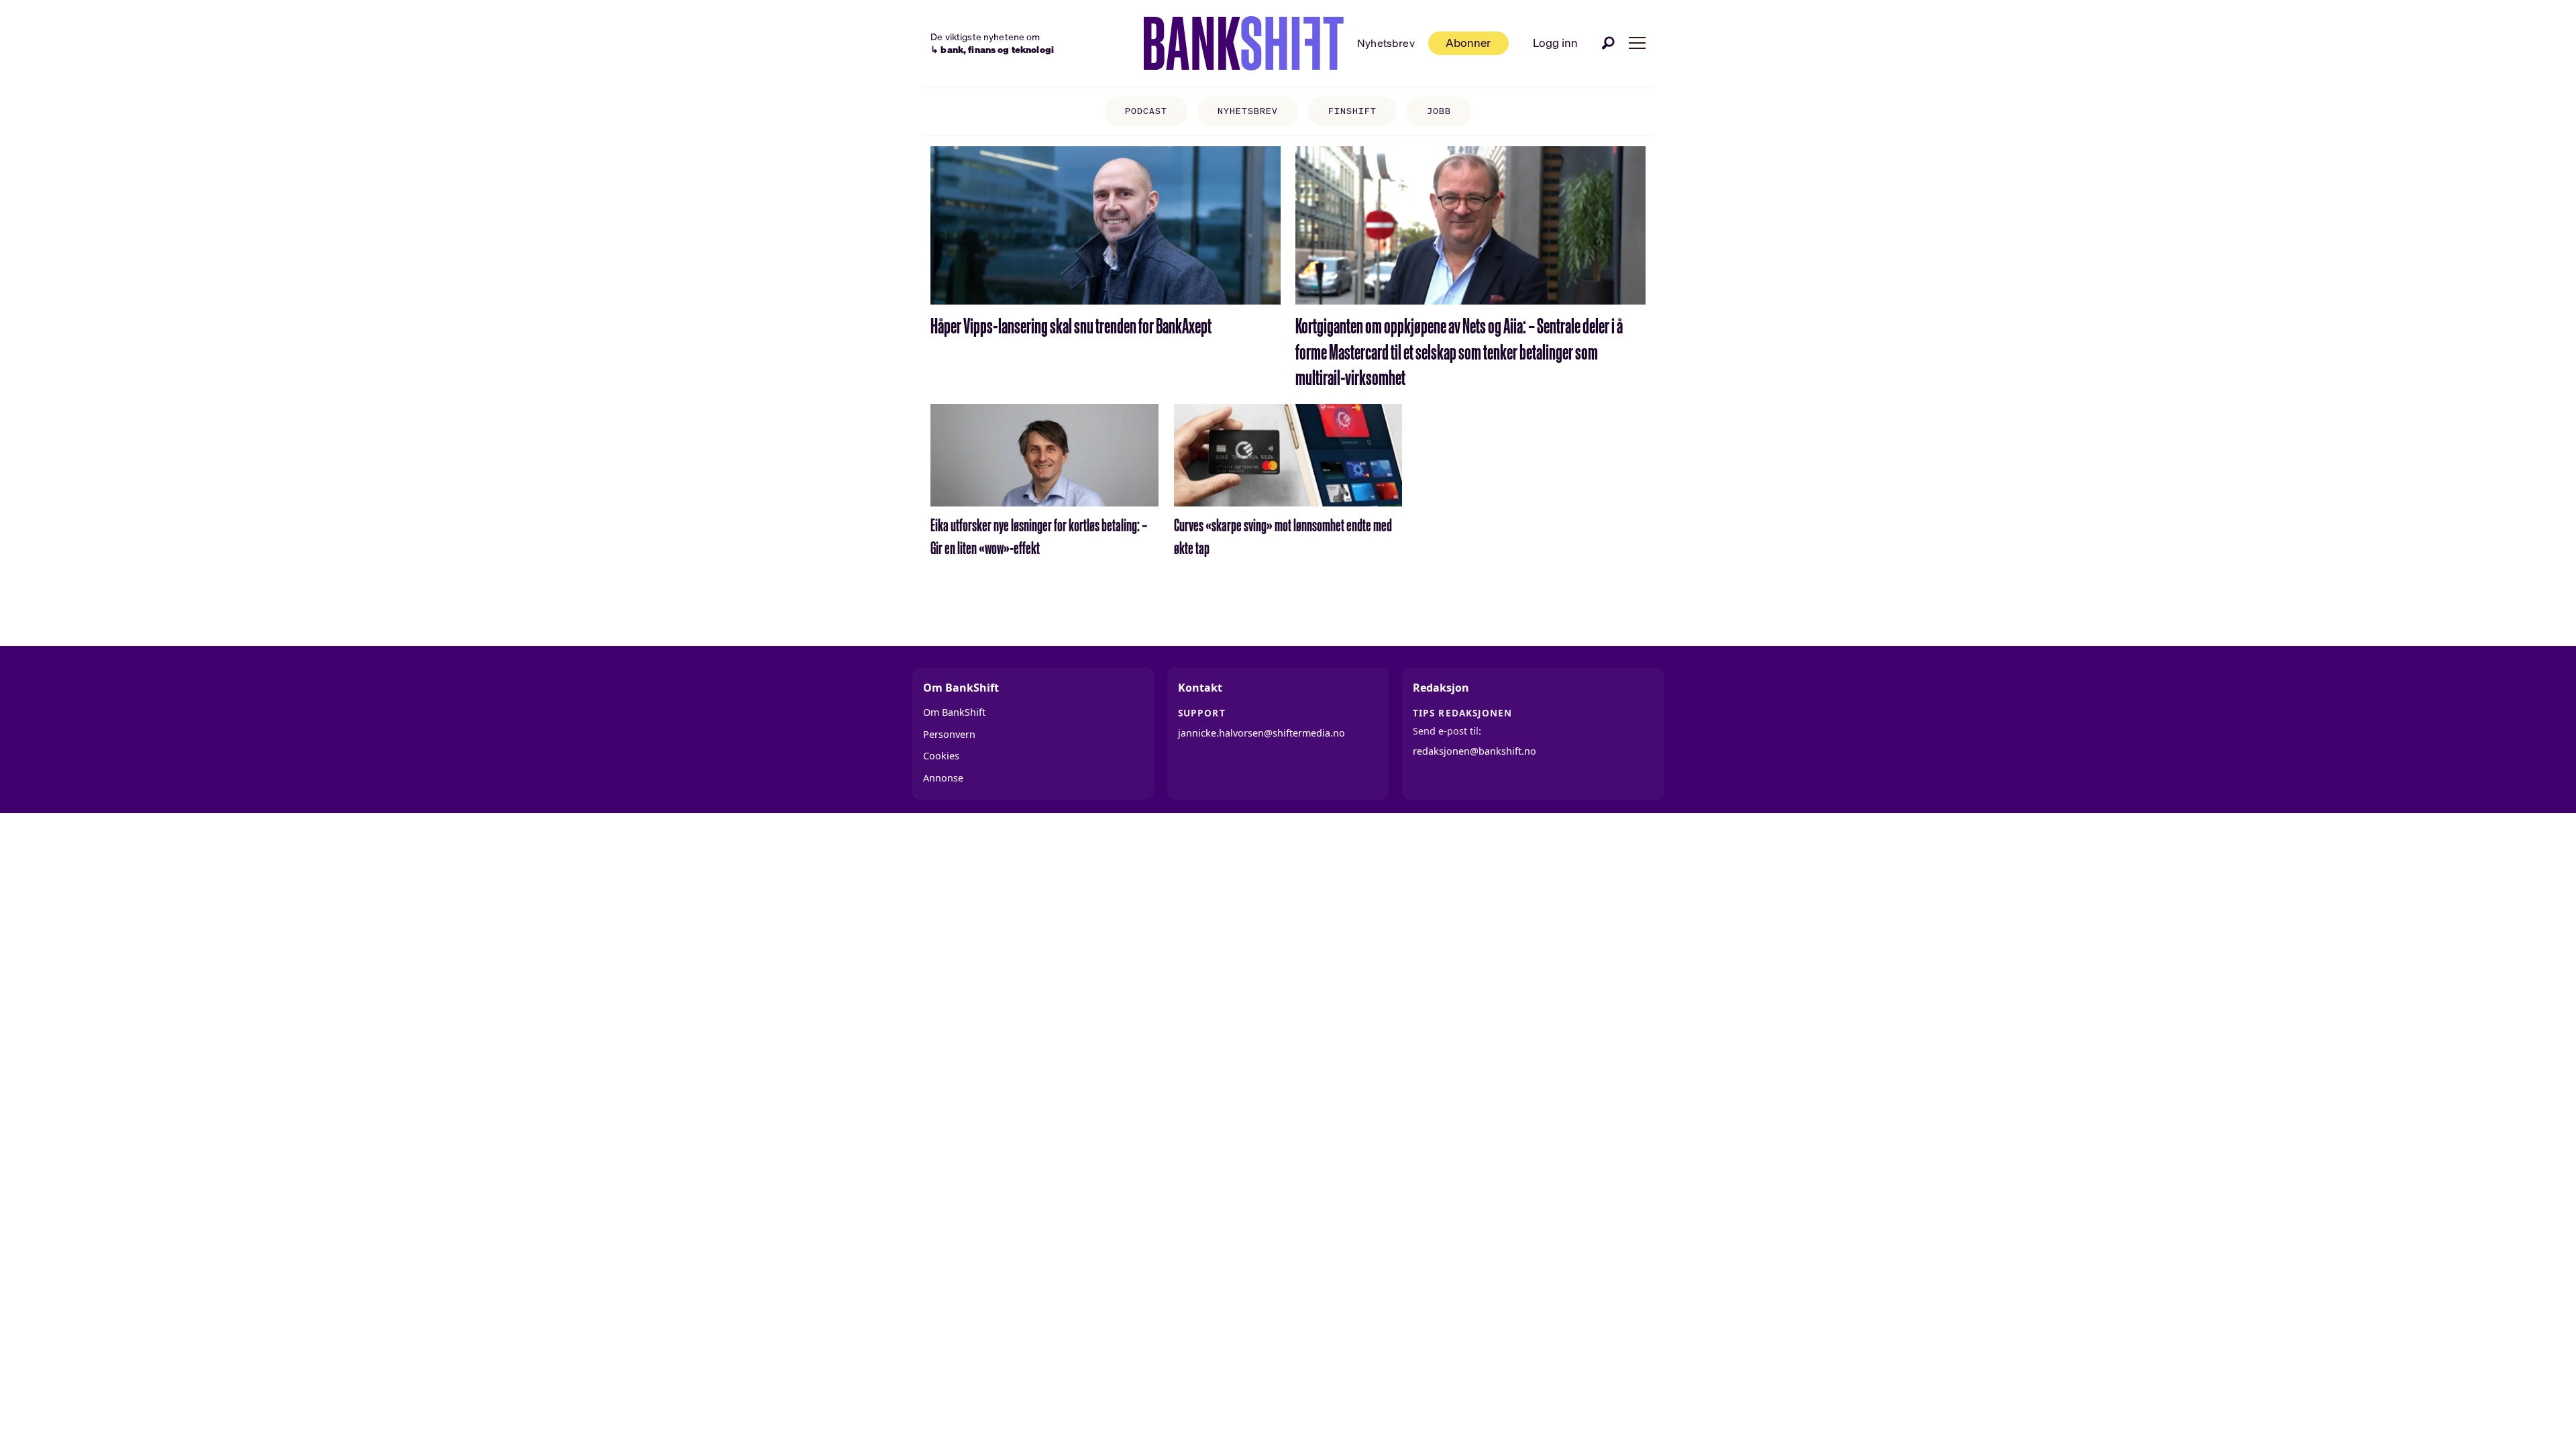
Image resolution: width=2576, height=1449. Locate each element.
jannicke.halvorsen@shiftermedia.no (1262, 733)
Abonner (1468, 43)
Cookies (941, 756)
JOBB (1439, 111)
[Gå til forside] (1244, 44)
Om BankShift (954, 712)
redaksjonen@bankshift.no (1474, 751)
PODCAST (1146, 111)
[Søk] (1609, 43)
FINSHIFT (1352, 111)
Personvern (949, 734)
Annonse (943, 778)
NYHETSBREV (1248, 111)
